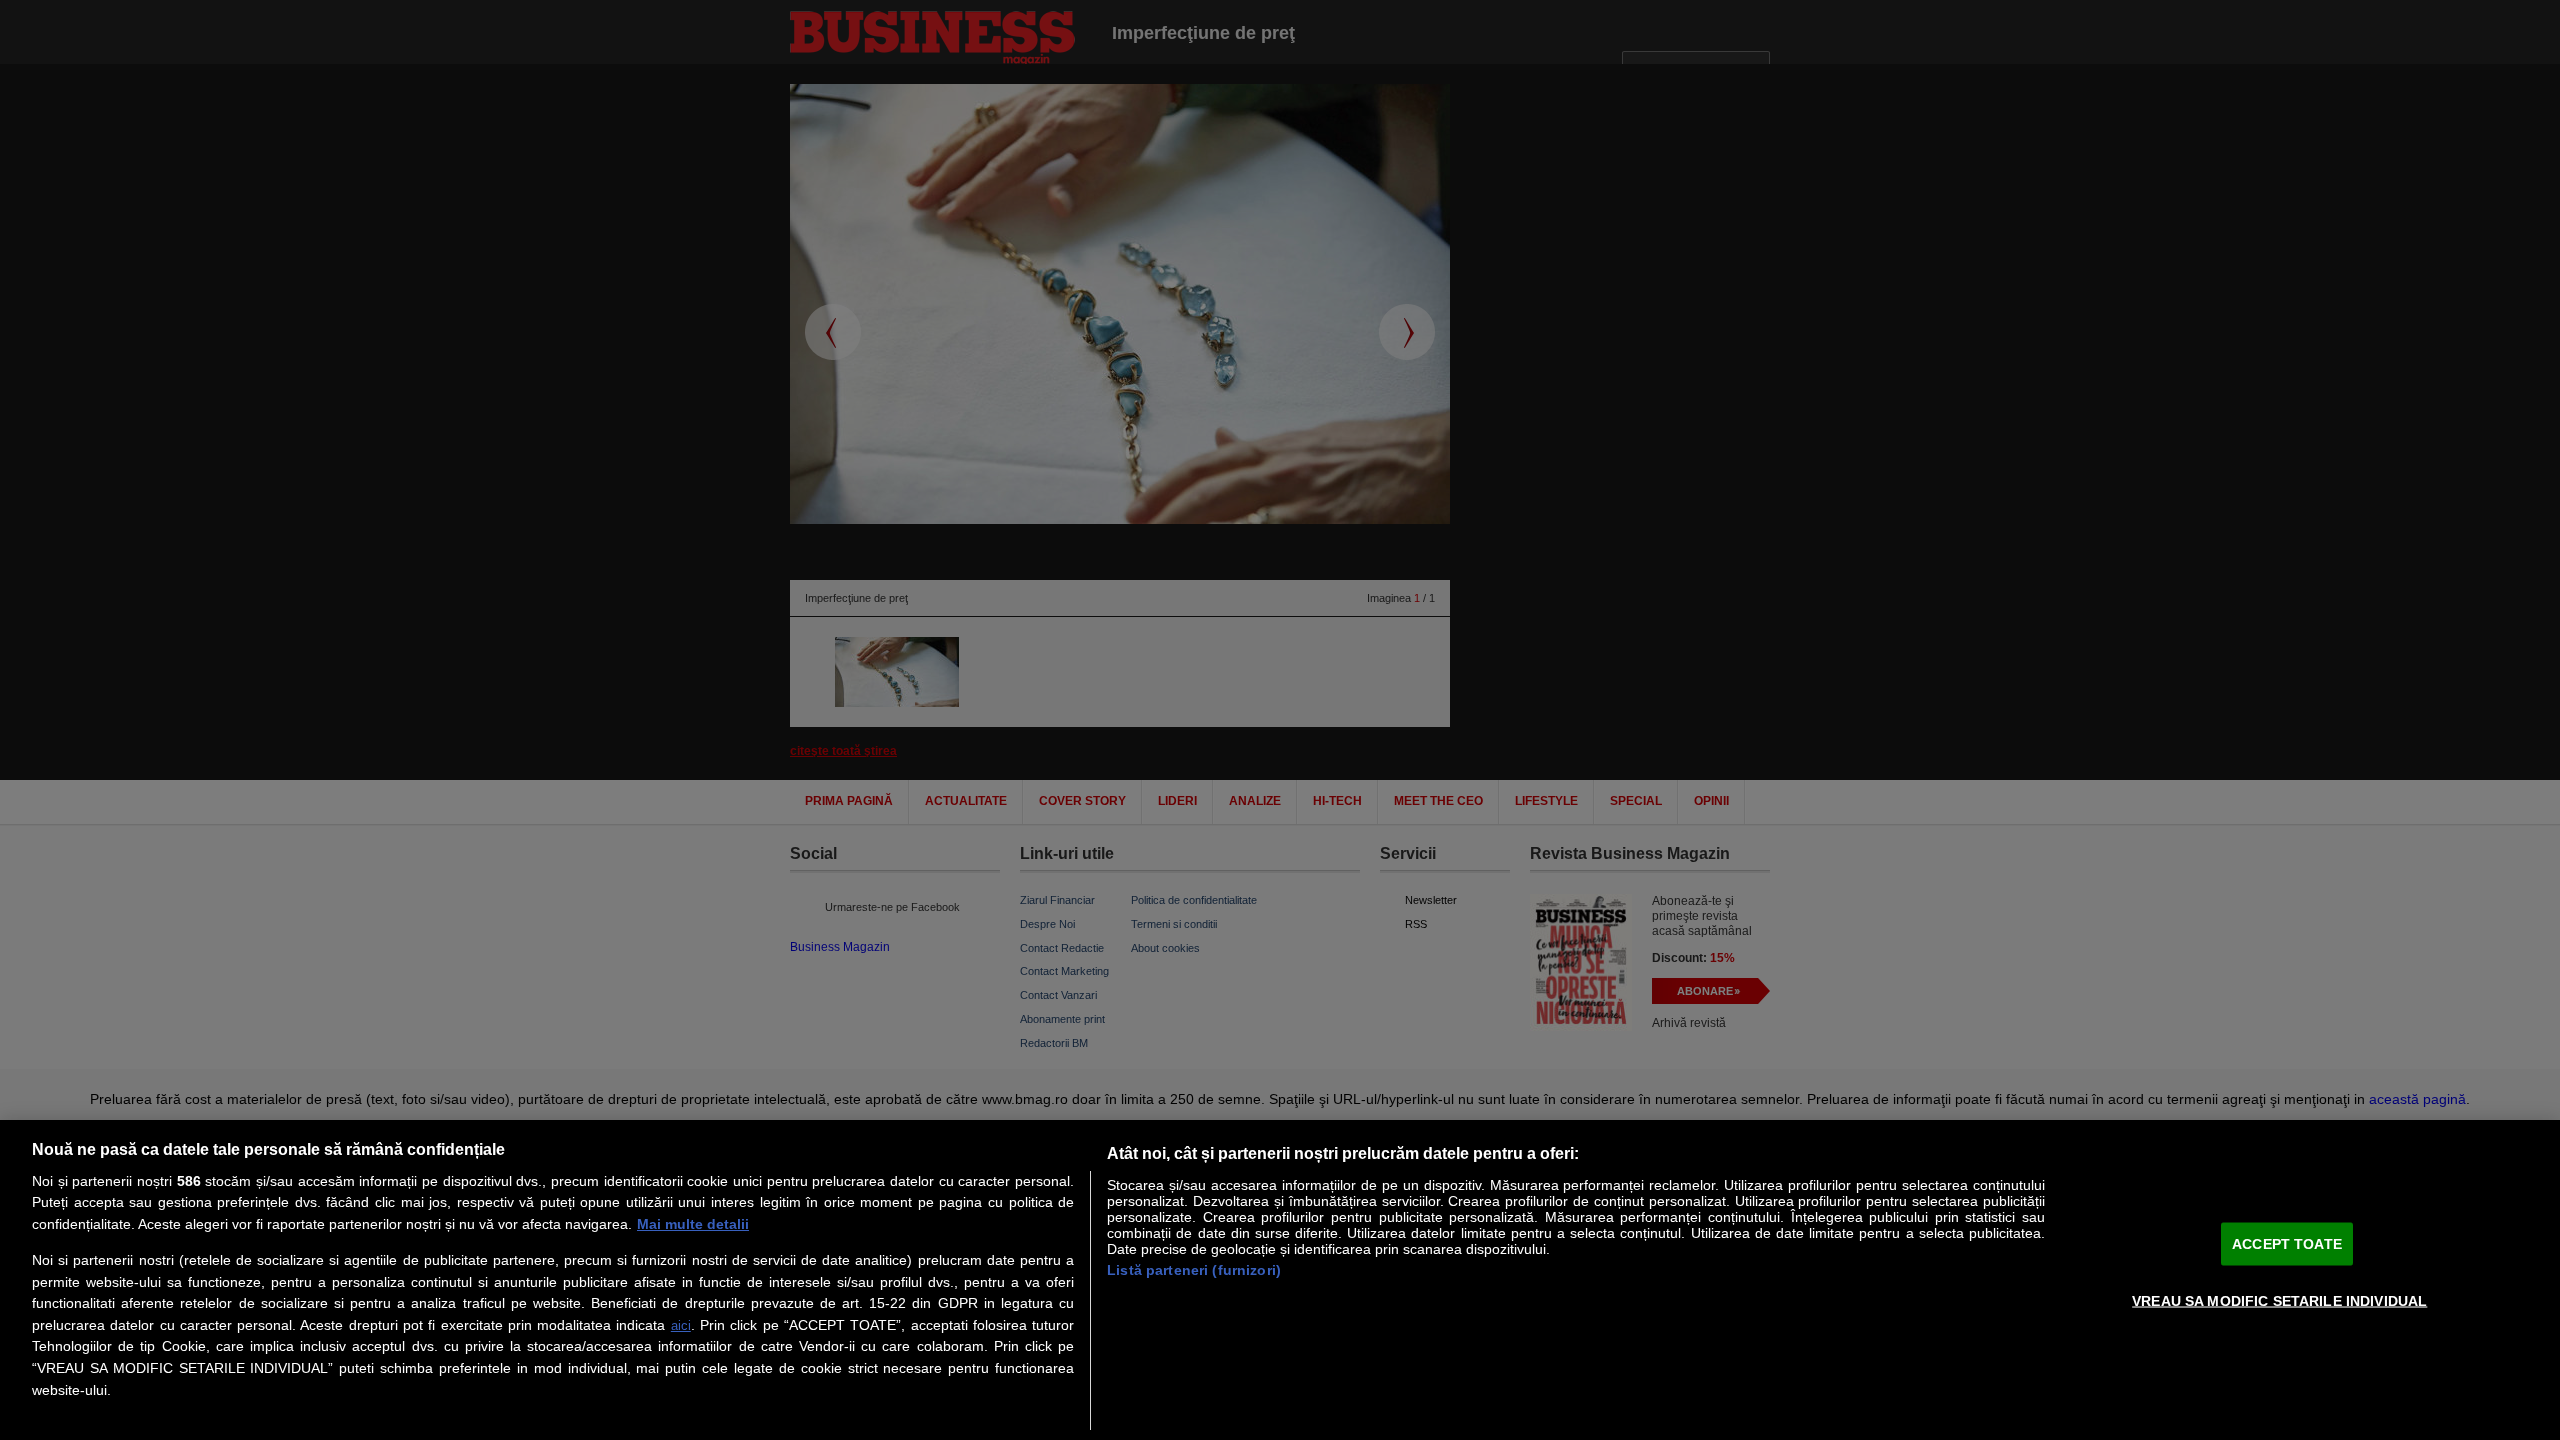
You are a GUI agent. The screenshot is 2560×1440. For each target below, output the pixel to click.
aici (681, 1325)
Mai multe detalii (693, 1224)
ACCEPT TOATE (2287, 1243)
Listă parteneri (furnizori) (1194, 1270)
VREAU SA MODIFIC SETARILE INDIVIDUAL (2279, 1300)
